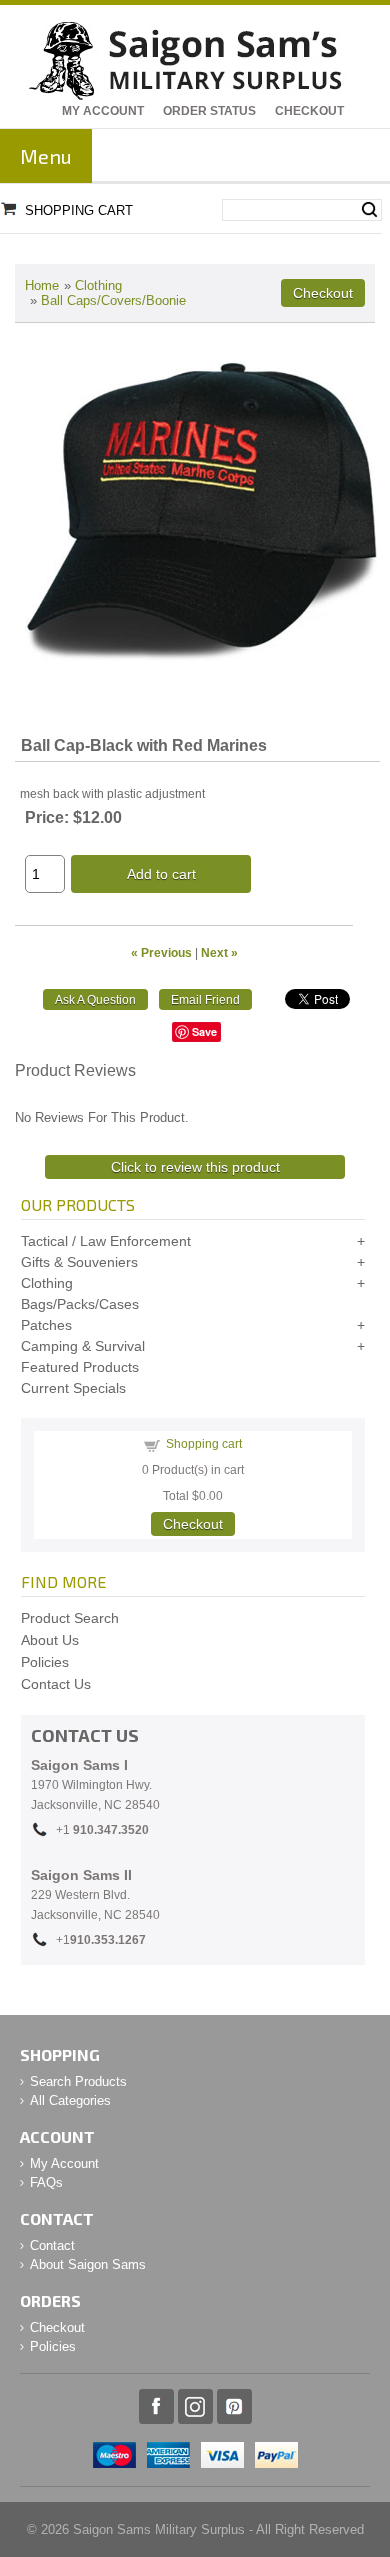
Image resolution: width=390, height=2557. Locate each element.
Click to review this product (195, 1167)
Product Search (70, 1618)
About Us (50, 1640)
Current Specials (73, 1388)
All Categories (70, 2100)
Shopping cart (204, 1444)
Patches (46, 1325)
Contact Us (56, 1684)
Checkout (309, 111)
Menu (46, 156)
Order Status (209, 111)
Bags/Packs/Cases (80, 1304)
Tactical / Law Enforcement (106, 1241)
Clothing (98, 285)
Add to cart (161, 874)
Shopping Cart (79, 210)
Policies (45, 1662)
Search (369, 210)
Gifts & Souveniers (79, 1262)
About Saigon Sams (88, 2264)
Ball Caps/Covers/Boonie (113, 300)
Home (42, 285)
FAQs (46, 2182)
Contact (52, 2245)
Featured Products (80, 1367)
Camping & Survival (83, 1346)
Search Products (78, 2081)
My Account (103, 111)
